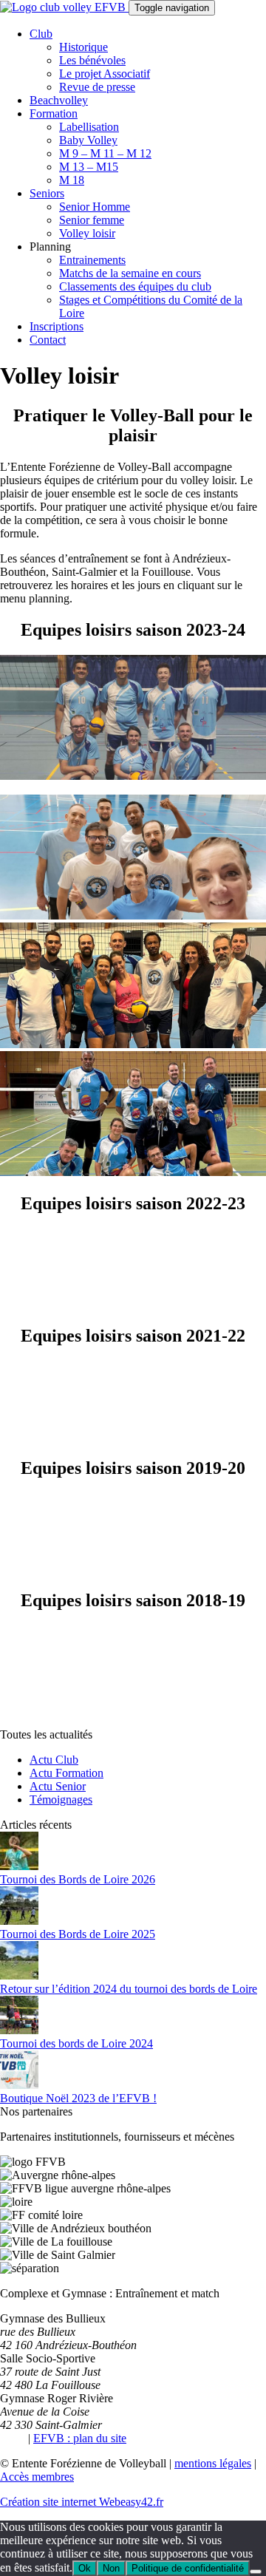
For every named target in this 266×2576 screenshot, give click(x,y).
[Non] (256, 2572)
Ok (85, 2568)
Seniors (47, 193)
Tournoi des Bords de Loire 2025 (78, 1934)
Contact (48, 340)
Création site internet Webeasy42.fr (82, 2502)
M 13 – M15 (89, 167)
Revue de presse (97, 87)
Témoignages (61, 1800)
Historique (83, 47)
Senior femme (92, 220)
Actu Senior (58, 1786)
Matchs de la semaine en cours (130, 273)
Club (41, 34)
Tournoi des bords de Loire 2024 (76, 2043)
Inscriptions (57, 326)
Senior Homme (95, 207)
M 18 (72, 180)
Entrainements (92, 260)
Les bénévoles (92, 60)
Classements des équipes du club (135, 286)
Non (111, 2568)
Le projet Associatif (105, 74)
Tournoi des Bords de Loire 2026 (78, 1879)
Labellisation (89, 127)
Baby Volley (88, 140)
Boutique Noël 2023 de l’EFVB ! (78, 2098)
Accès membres (37, 2477)
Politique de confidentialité (188, 2568)
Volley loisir (87, 233)
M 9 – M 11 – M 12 (105, 153)
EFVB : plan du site (80, 2438)
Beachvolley (59, 100)
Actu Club (54, 1760)
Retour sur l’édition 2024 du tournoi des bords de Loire (129, 1989)
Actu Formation (66, 1773)
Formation (54, 113)
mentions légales (213, 2463)
